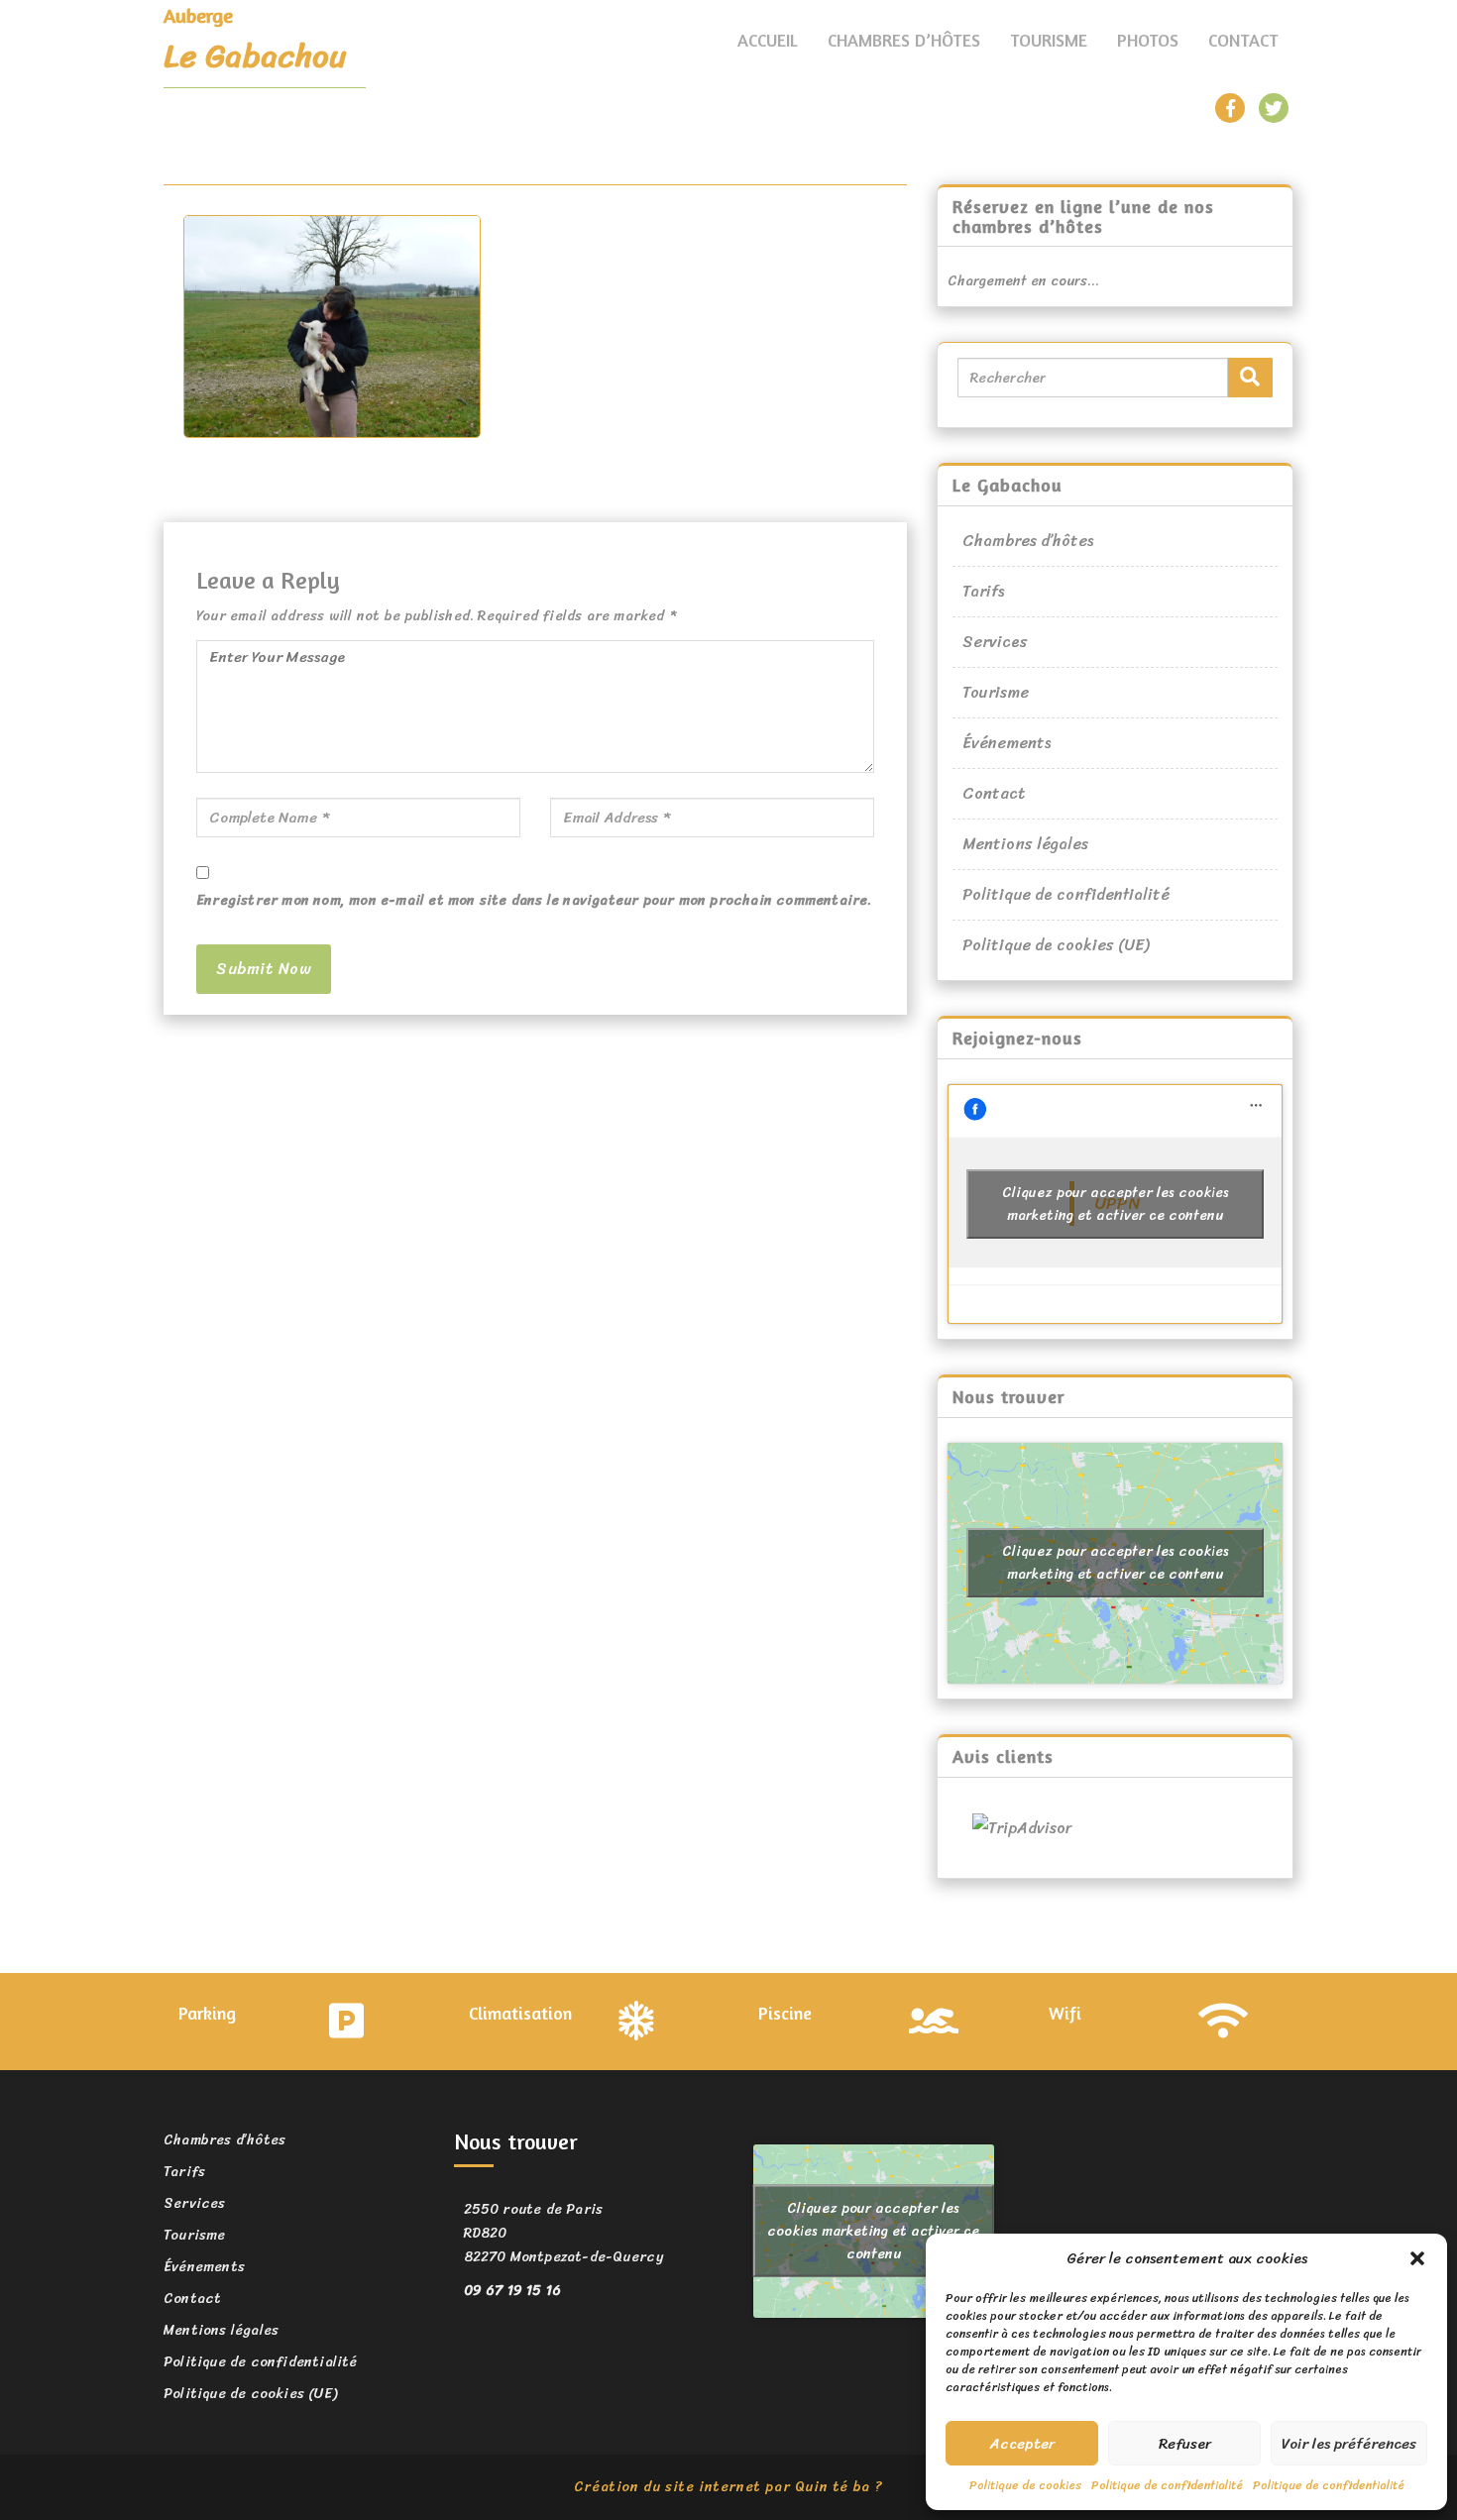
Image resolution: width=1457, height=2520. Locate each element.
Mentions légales (1025, 844)
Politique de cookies (1025, 2485)
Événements (1007, 743)
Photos (1148, 40)
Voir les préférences (1349, 2444)
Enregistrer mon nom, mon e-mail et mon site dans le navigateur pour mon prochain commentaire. (534, 900)
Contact (1243, 40)
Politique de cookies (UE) (1056, 945)
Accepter (1022, 2444)
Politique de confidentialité (1167, 2485)
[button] (1417, 2258)
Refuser (1185, 2444)
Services (995, 642)
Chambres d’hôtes (904, 40)
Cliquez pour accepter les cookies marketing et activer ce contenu (1116, 1204)
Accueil (768, 40)
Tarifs (983, 591)
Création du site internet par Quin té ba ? (728, 2487)
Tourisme (1049, 40)
